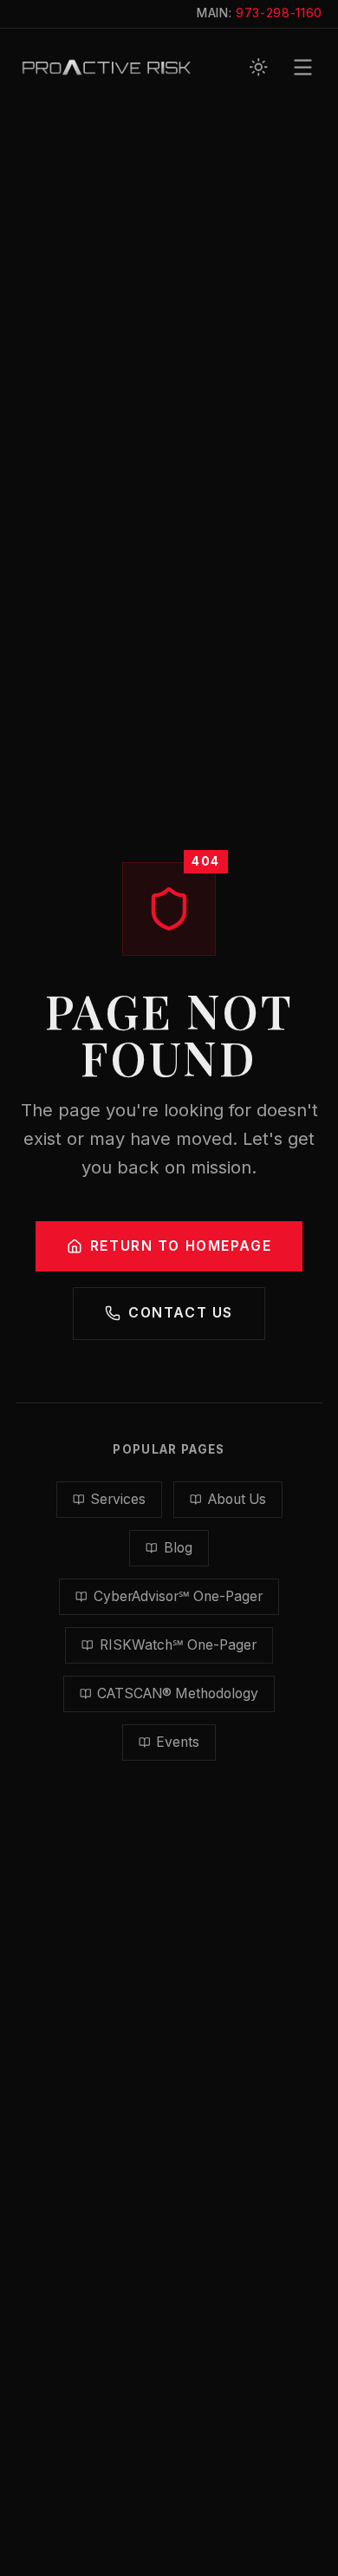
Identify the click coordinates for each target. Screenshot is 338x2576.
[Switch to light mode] (259, 67)
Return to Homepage (181, 1246)
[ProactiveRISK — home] (107, 67)
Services (118, 1499)
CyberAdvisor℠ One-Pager (178, 1596)
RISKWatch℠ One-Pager (178, 1645)
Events (178, 1742)
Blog (178, 1548)
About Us (237, 1499)
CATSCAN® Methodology (178, 1693)
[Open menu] (303, 67)
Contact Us (181, 1313)
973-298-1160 (279, 13)
